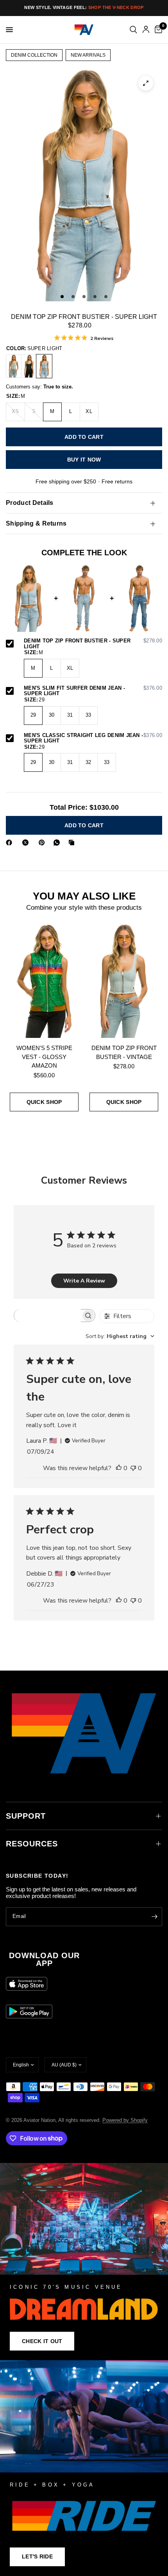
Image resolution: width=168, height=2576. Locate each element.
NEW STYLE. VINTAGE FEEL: (84, 7)
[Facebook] (11, 843)
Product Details (30, 503)
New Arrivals (88, 55)
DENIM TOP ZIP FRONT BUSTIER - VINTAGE (124, 1052)
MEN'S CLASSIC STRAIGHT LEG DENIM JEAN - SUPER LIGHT (93, 738)
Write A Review (84, 1281)
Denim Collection (34, 55)
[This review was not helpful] (133, 1469)
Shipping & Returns (36, 523)
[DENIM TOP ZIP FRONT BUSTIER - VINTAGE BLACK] (29, 366)
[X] (27, 843)
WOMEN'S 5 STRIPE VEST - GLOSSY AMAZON (44, 1057)
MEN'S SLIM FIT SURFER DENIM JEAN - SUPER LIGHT (93, 691)
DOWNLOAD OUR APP (44, 1959)
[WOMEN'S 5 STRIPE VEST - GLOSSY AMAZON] (44, 980)
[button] (42, 2341)
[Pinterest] (43, 843)
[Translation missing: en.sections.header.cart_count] (157, 30)
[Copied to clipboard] (73, 843)
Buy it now (84, 460)
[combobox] (120, 1336)
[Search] (133, 30)
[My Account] (146, 30)
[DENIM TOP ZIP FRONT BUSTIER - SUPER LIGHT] (44, 366)
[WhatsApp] (58, 843)
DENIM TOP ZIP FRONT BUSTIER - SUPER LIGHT (93, 644)
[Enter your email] (154, 1917)
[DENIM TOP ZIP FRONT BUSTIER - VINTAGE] (14, 366)
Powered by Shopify (125, 2120)
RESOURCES (32, 1844)
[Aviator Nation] (84, 2262)
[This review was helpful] (119, 1469)
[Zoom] (146, 83)
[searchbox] (47, 1316)
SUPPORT (26, 1816)
